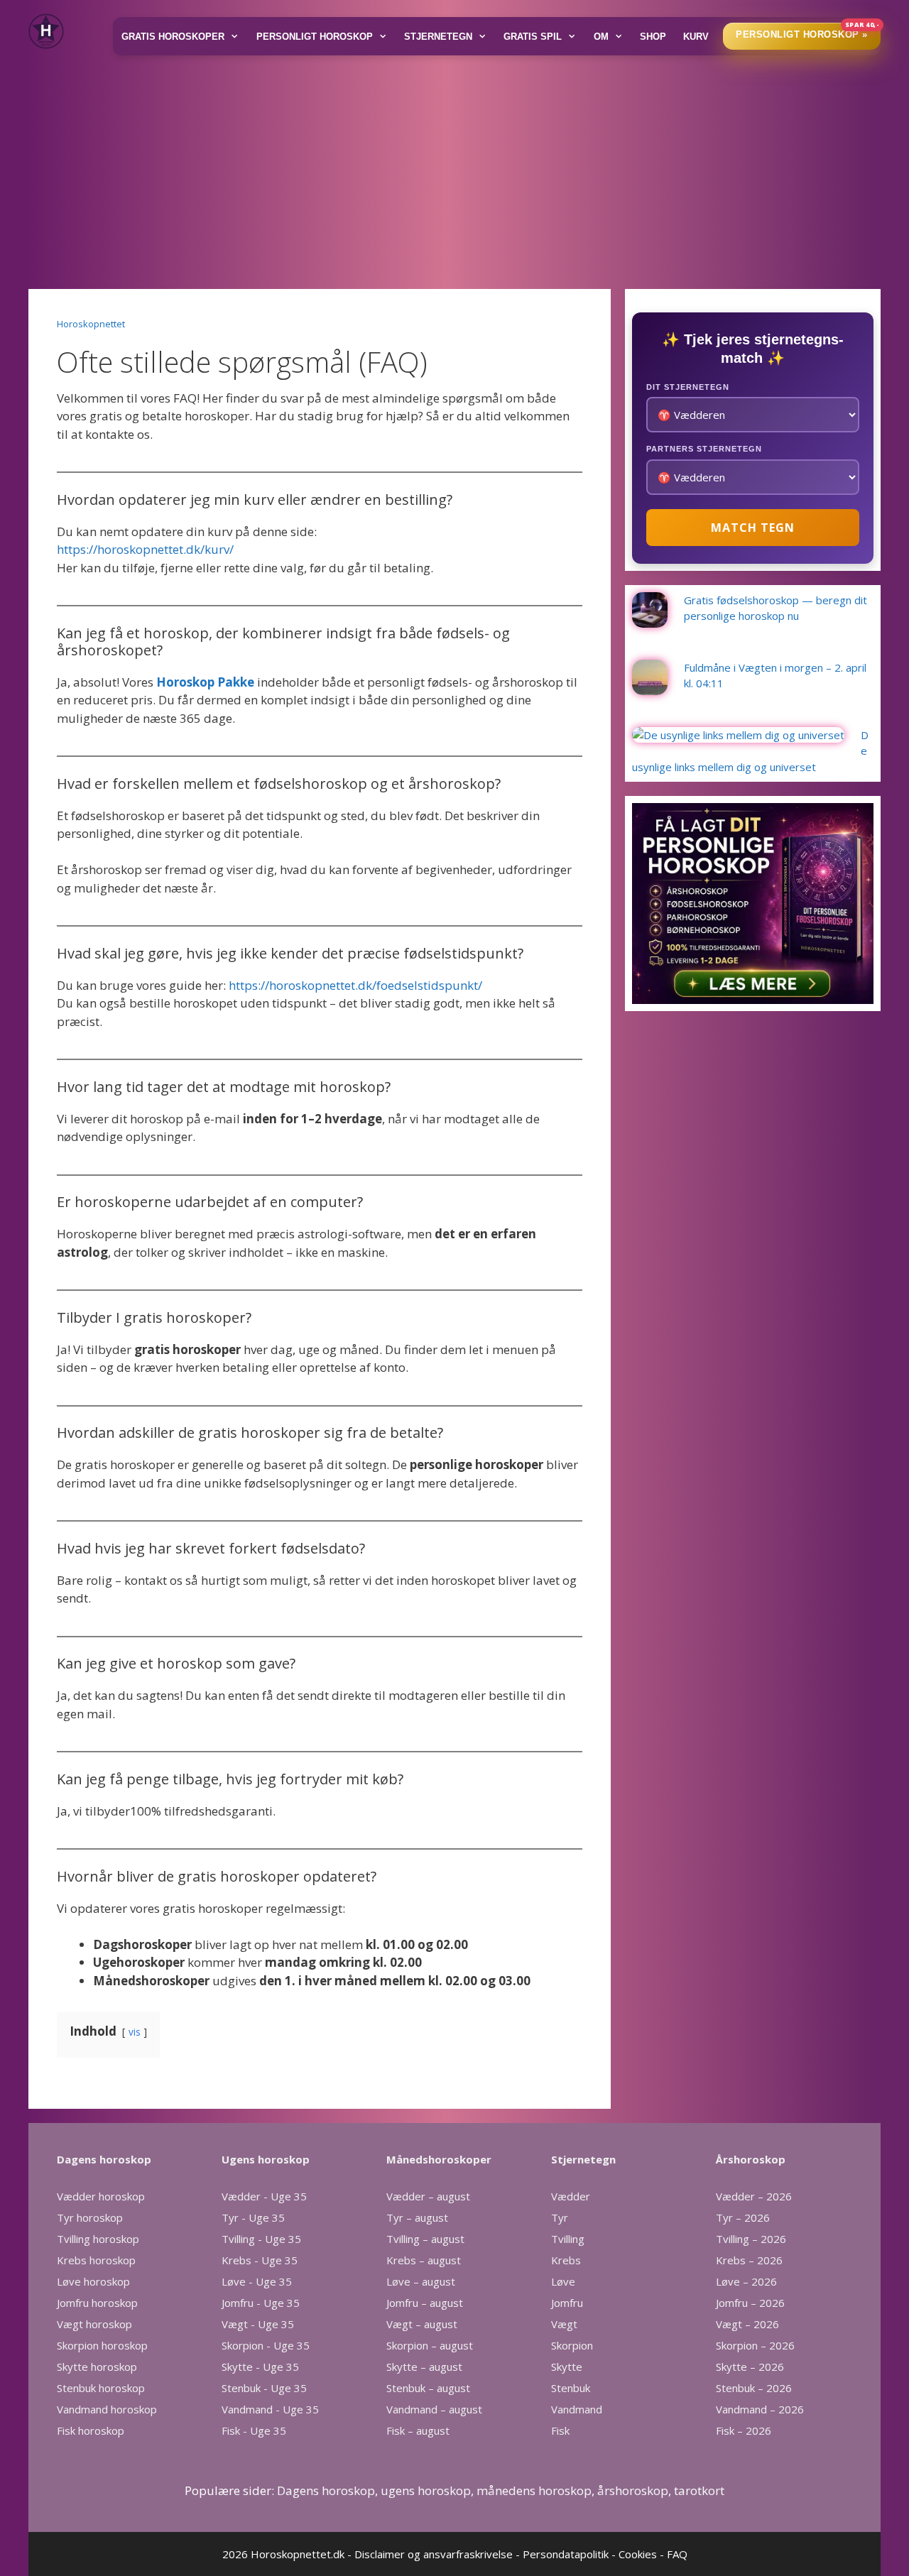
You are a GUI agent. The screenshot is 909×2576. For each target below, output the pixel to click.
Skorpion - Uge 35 (266, 2345)
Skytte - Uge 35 (260, 2367)
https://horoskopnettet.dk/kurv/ (145, 549)
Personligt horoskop (315, 37)
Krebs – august (424, 2260)
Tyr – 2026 (743, 2217)
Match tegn (753, 528)
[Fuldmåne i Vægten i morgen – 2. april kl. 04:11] (650, 687)
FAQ (677, 2554)
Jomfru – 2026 (750, 2303)
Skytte (567, 2367)
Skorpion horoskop (102, 2345)
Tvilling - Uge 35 (261, 2239)
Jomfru (567, 2303)
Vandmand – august (434, 2409)
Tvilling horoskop (98, 2239)
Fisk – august (418, 2430)
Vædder (571, 2196)
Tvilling (568, 2239)
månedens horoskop (534, 2490)
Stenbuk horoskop (101, 2388)
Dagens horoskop (326, 2490)
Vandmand (577, 2409)
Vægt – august (422, 2324)
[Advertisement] (454, 168)
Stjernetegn (438, 37)
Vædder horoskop (101, 2196)
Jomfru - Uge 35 (261, 2303)
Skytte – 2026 (750, 2367)
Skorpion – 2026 (755, 2345)
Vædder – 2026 (754, 2196)
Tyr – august (417, 2217)
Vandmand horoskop (107, 2409)
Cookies (638, 2554)
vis (135, 2032)
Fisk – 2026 (744, 2430)
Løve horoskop (93, 2281)
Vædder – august (428, 2196)
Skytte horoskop (97, 2367)
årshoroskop (633, 2490)
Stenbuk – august (428, 2388)
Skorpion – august (430, 2345)
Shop (653, 37)
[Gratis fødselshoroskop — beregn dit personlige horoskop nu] (650, 619)
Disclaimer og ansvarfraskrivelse (434, 2554)
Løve (563, 2281)
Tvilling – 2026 (751, 2239)
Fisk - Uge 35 (254, 2430)
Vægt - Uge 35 (258, 2324)
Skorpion (572, 2345)
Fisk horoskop (91, 2430)
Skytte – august (424, 2367)
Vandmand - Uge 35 (270, 2409)
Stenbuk (571, 2388)
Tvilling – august (425, 2239)
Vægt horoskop (94, 2324)
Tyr (560, 2217)
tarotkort (699, 2490)
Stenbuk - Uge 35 (264, 2388)
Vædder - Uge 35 (264, 2196)
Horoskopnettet (91, 324)
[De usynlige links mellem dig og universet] (738, 735)
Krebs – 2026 (749, 2260)
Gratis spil (533, 37)
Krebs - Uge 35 (260, 2260)
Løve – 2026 (746, 2281)
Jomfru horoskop (97, 2303)
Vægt (564, 2324)
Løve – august (421, 2281)
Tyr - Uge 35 (253, 2217)
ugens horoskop (426, 2490)
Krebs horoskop (96, 2260)
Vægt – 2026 (747, 2324)
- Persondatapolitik (562, 2554)
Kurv (696, 37)
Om (601, 37)
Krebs (566, 2260)
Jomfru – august (425, 2303)
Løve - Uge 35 (257, 2281)
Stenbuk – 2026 (754, 2388)
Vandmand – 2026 (760, 2409)
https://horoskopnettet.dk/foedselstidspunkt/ (355, 985)
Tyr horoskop (90, 2217)
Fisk (560, 2430)
